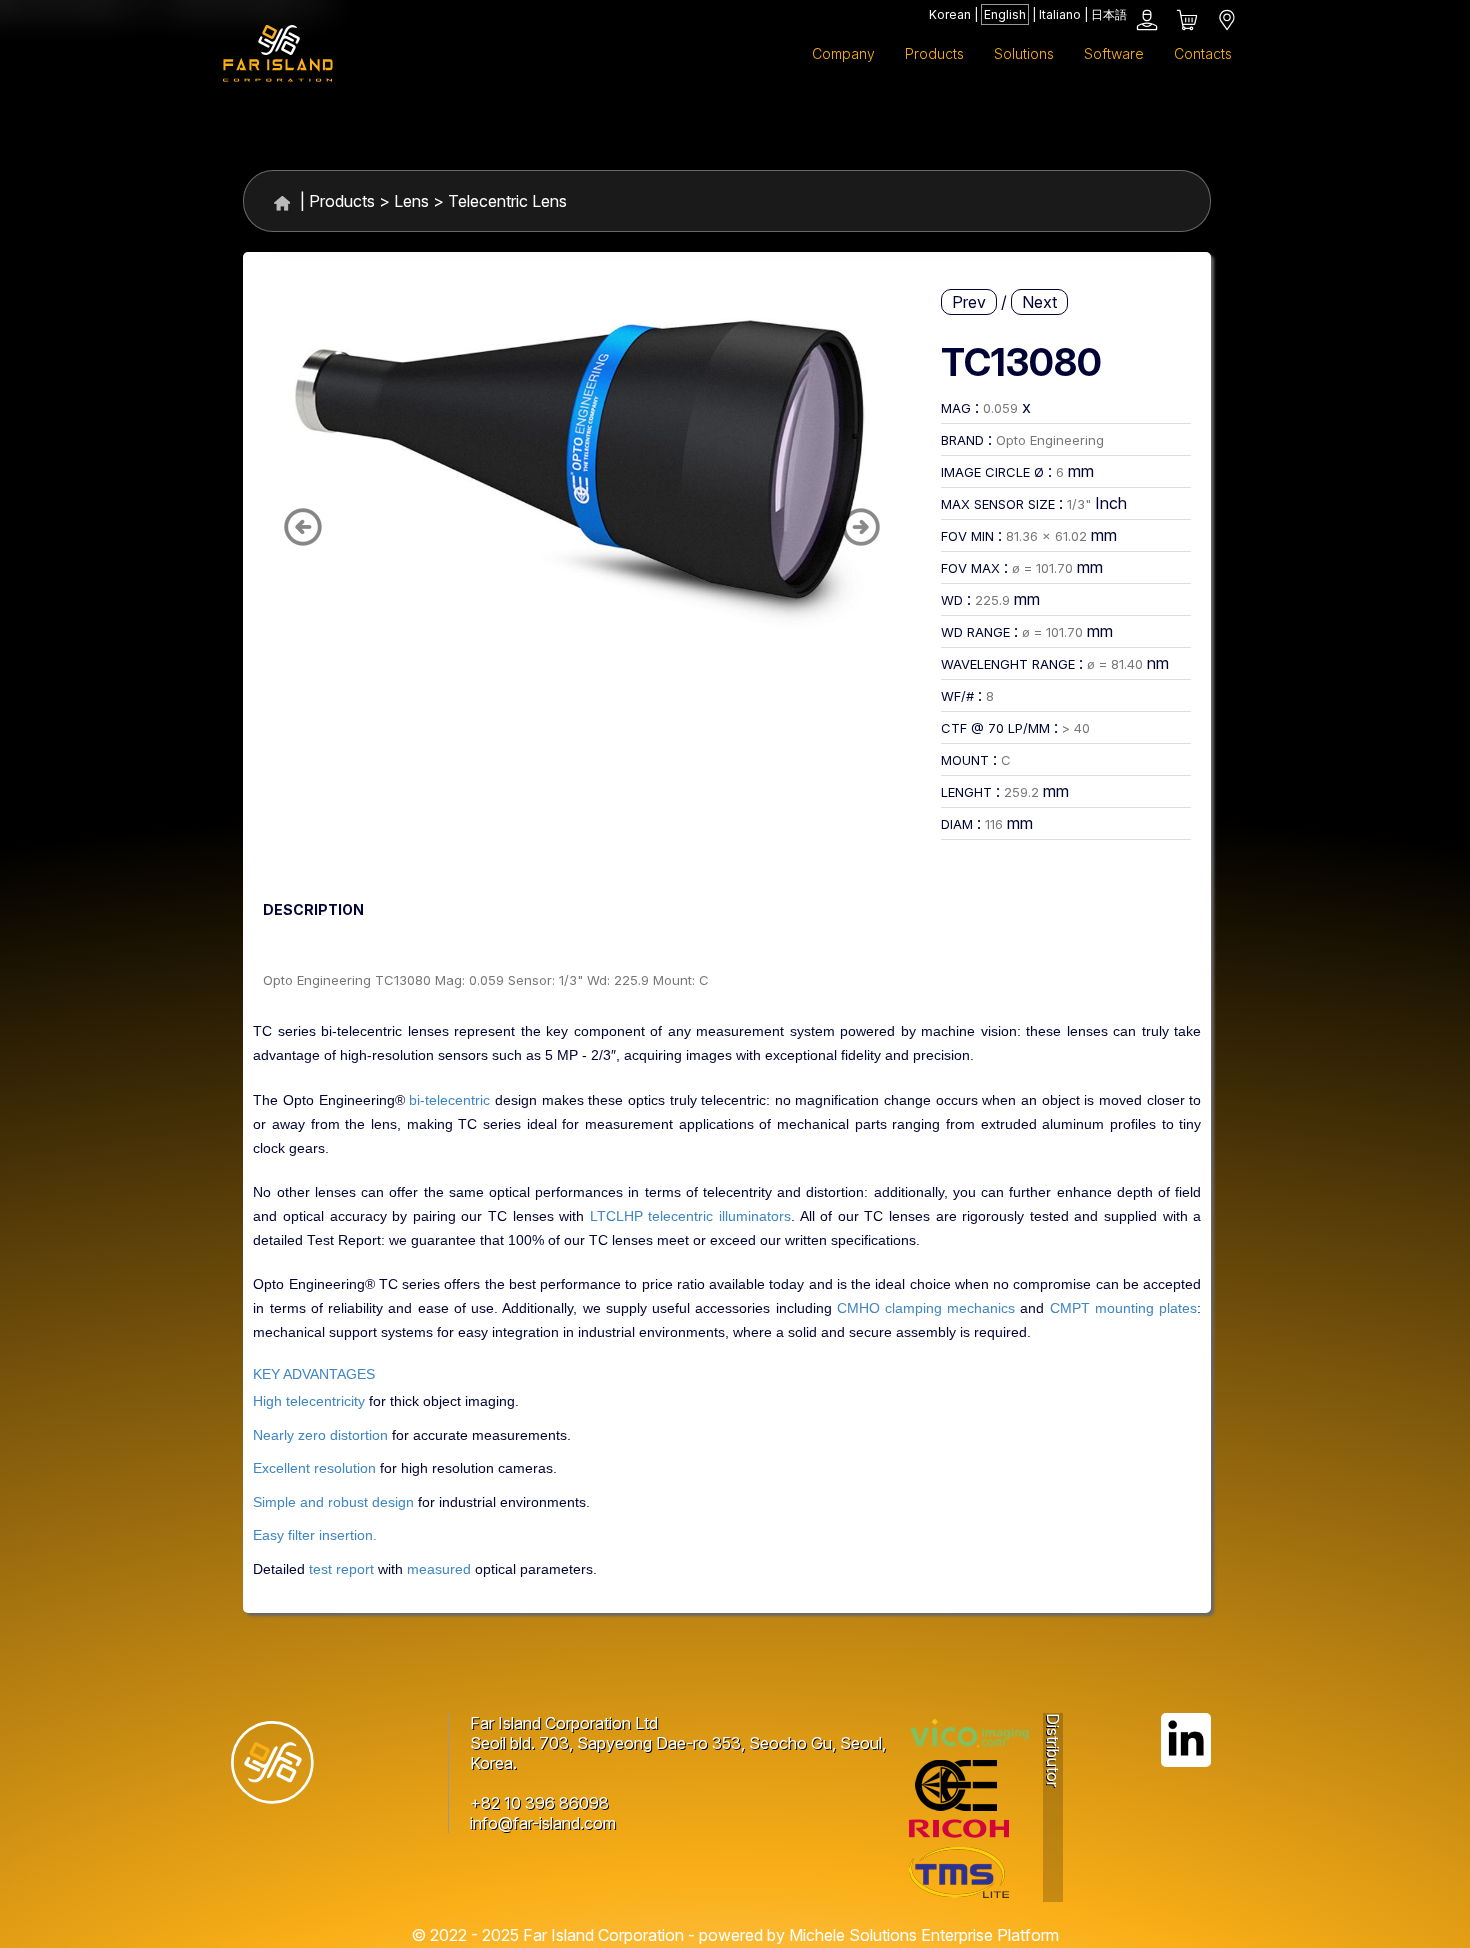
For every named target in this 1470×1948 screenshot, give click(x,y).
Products (342, 201)
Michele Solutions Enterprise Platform (924, 1935)
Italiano (1060, 14)
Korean (950, 14)
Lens (411, 201)
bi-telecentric (449, 1100)
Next (1039, 302)
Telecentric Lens (507, 201)
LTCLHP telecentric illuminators (690, 1216)
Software (1114, 53)
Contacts (1203, 53)
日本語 (1109, 14)
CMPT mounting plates (1123, 1308)
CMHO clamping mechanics (926, 1308)
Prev (969, 302)
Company (843, 53)
